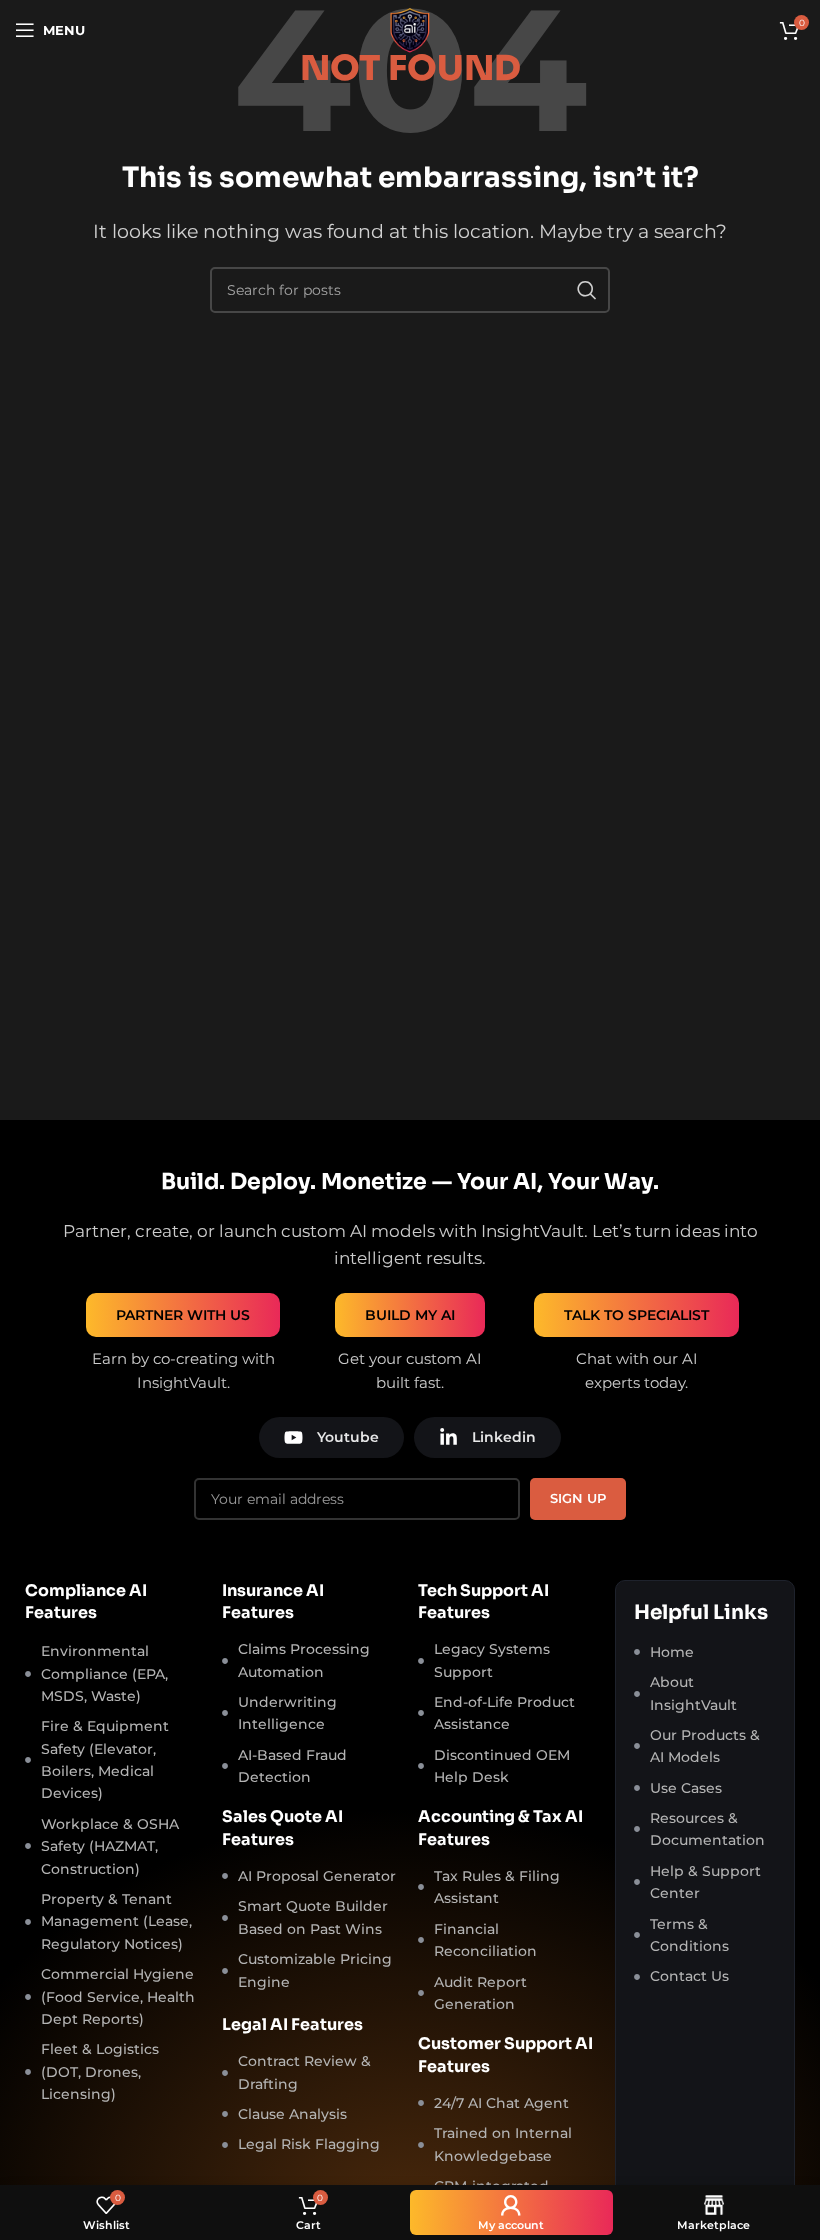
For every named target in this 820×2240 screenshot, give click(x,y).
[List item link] (705, 1652)
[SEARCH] (587, 290)
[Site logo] (410, 28)
